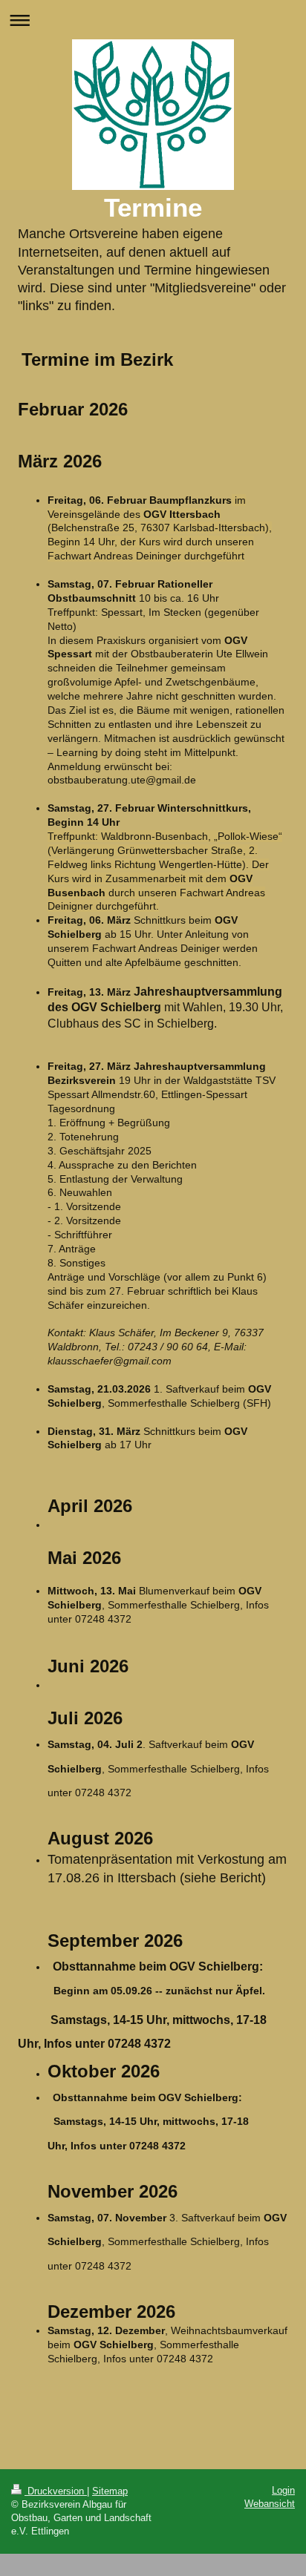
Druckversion (56, 2491)
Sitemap (110, 2491)
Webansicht (270, 2504)
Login (283, 2490)
